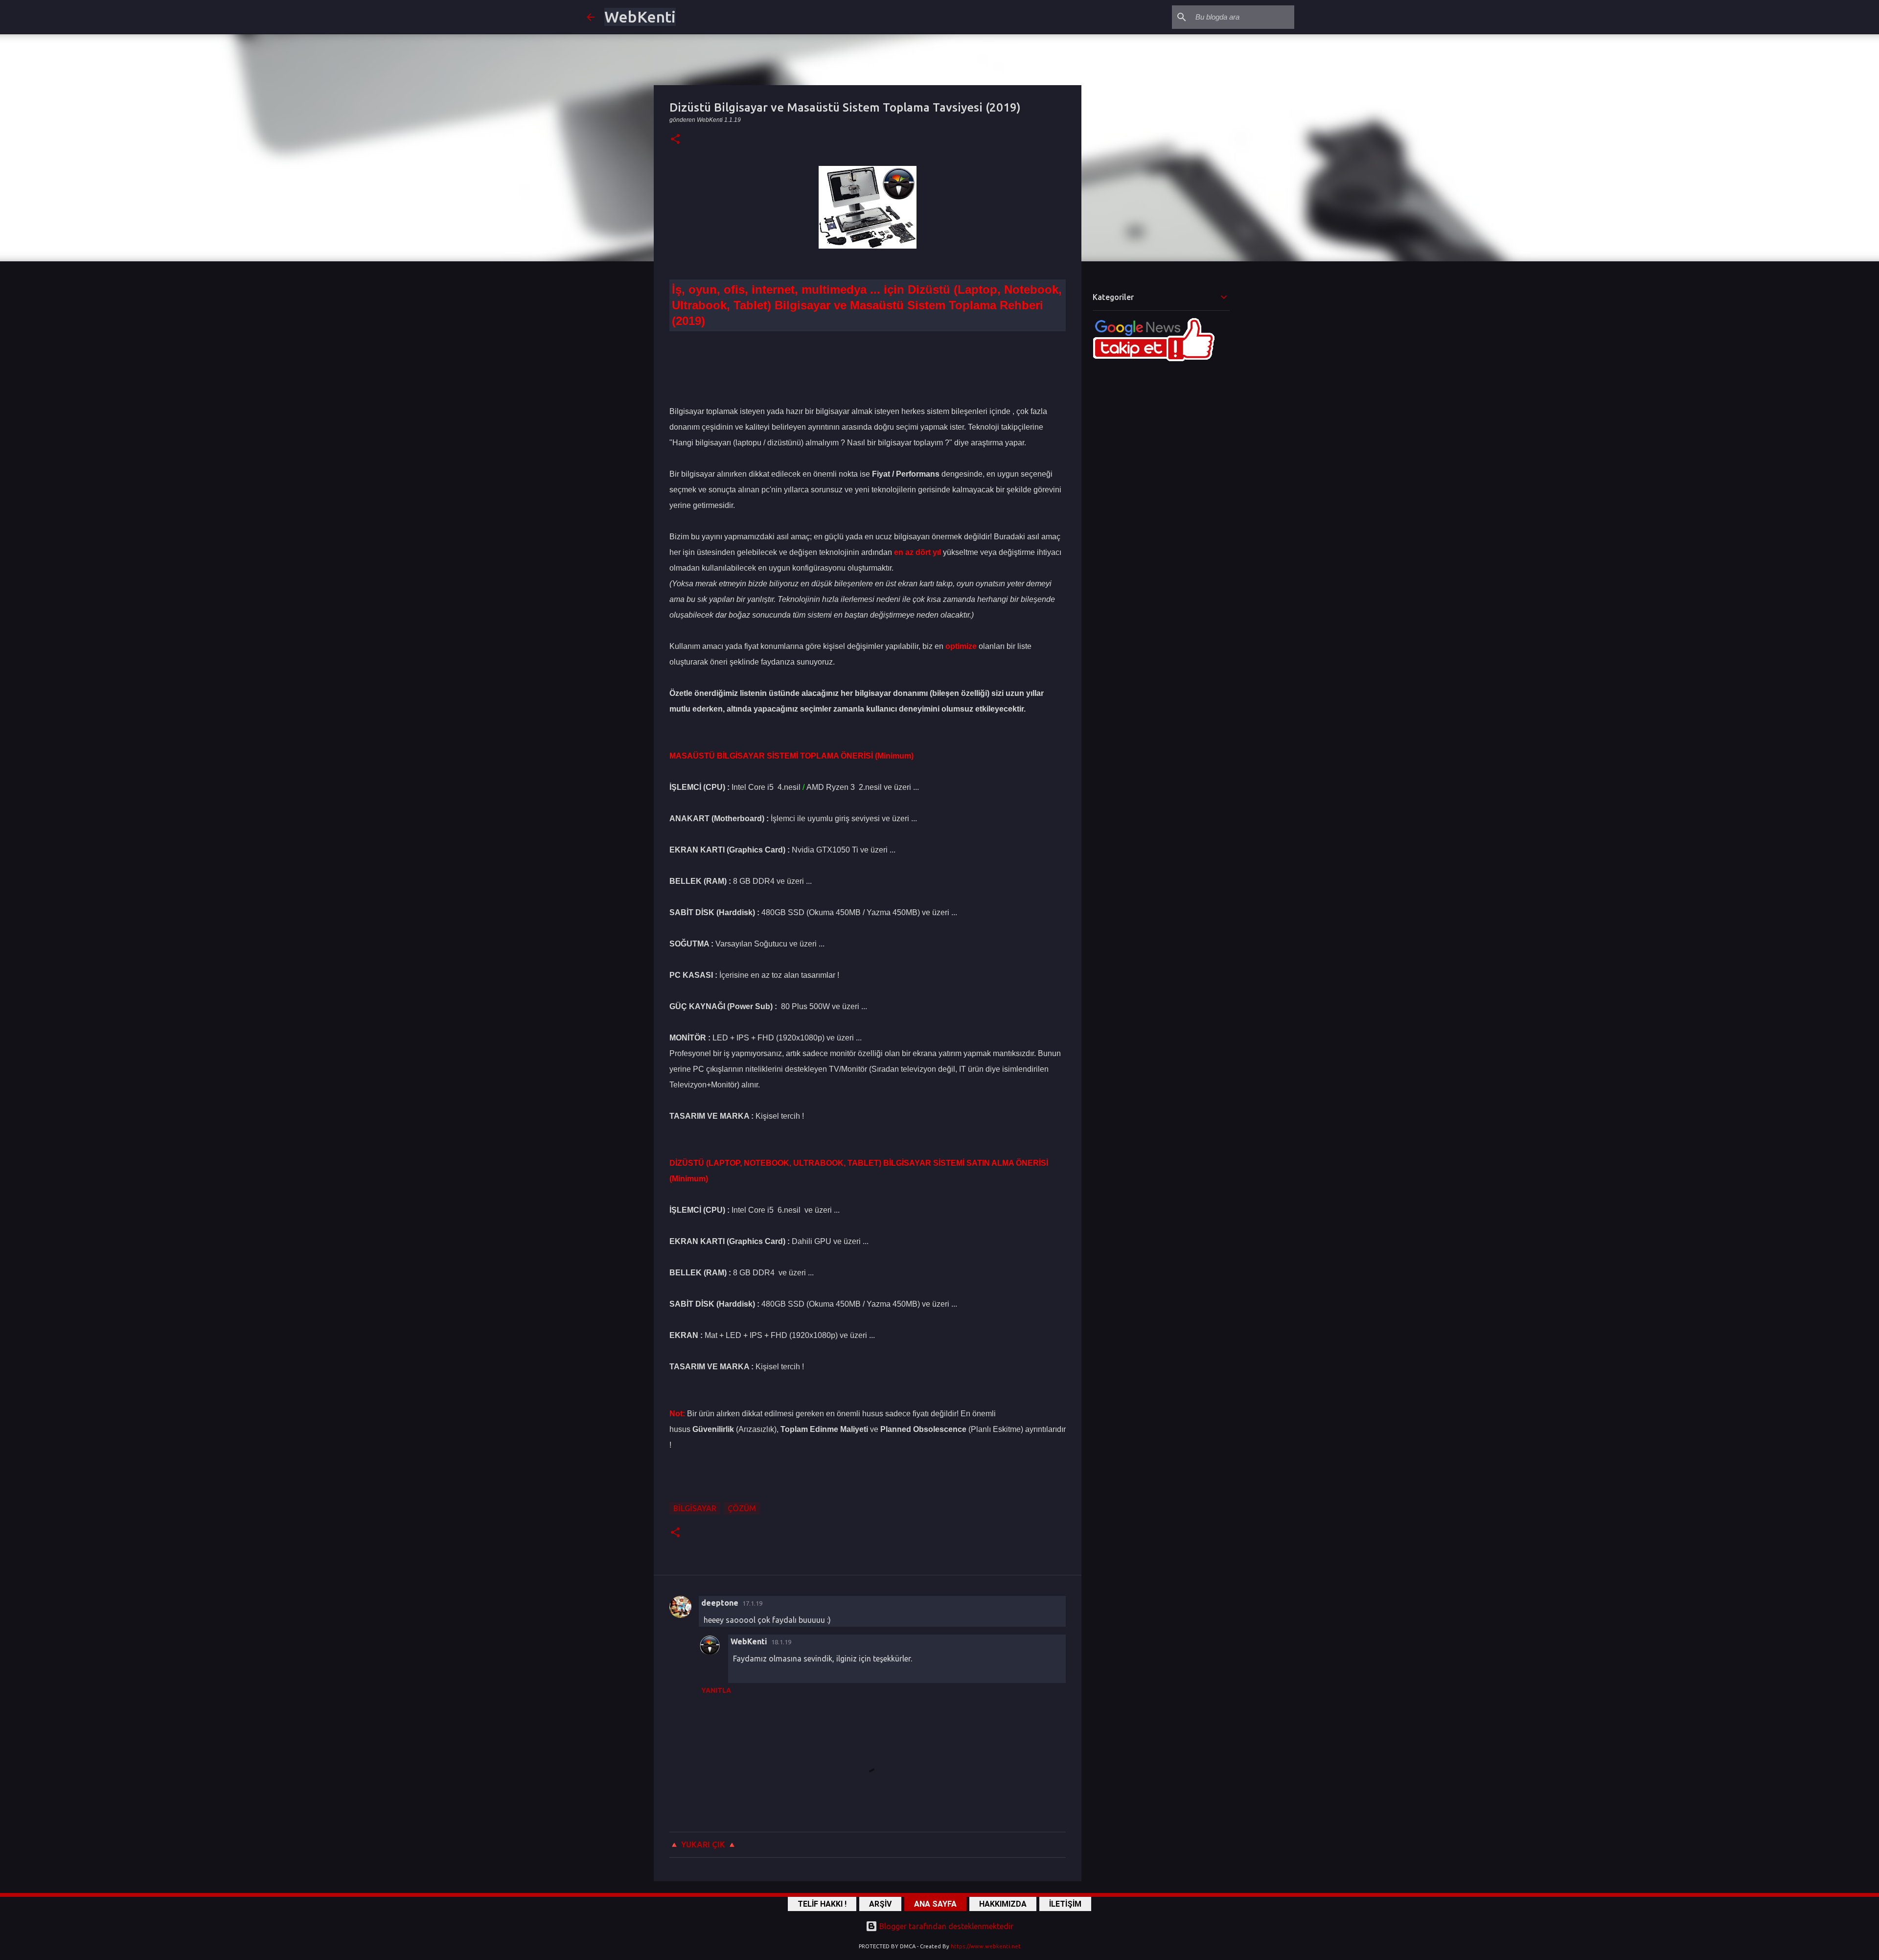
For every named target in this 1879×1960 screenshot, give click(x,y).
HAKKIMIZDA (1003, 1904)
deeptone (720, 1603)
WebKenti (640, 17)
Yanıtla (716, 1690)
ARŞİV (880, 1904)
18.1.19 (781, 1642)
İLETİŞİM (1065, 1904)
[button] (675, 140)
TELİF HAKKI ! (822, 1904)
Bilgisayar (695, 1508)
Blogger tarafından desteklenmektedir (945, 1926)
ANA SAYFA (935, 1904)
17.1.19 (752, 1603)
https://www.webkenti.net (986, 1946)
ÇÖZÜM (742, 1508)
